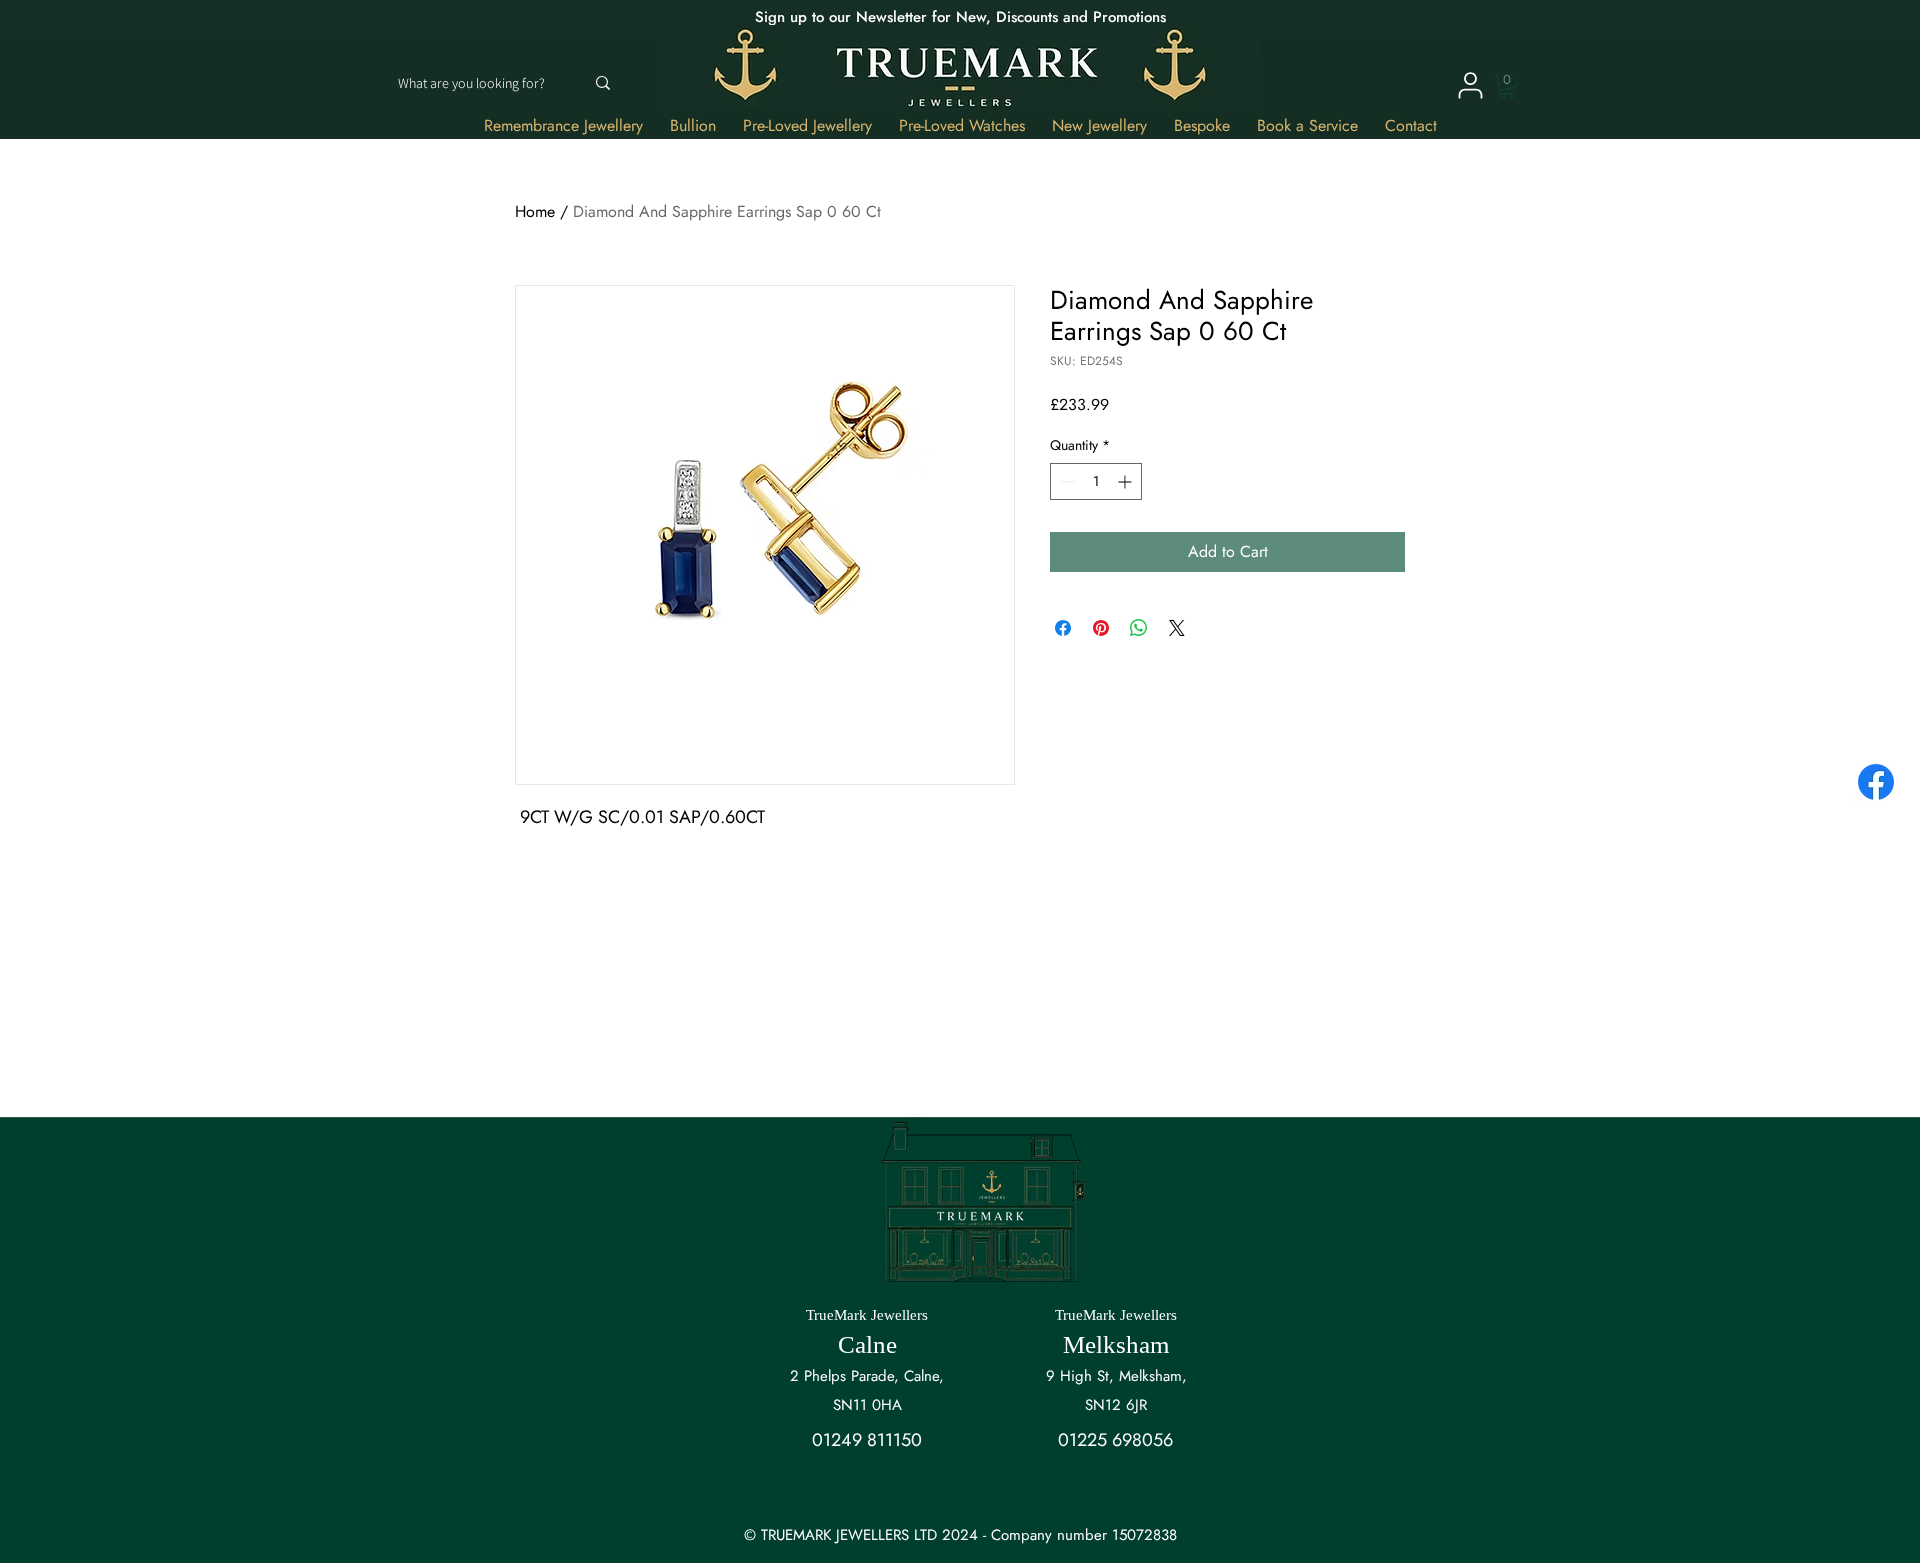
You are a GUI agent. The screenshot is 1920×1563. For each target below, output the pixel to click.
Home (535, 211)
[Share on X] (1177, 628)
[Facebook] (1876, 782)
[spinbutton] (1096, 481)
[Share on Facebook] (1063, 628)
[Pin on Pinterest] (1101, 628)
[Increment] (1126, 481)
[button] (1507, 86)
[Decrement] (1065, 481)
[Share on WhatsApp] (1139, 628)
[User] (1470, 85)
